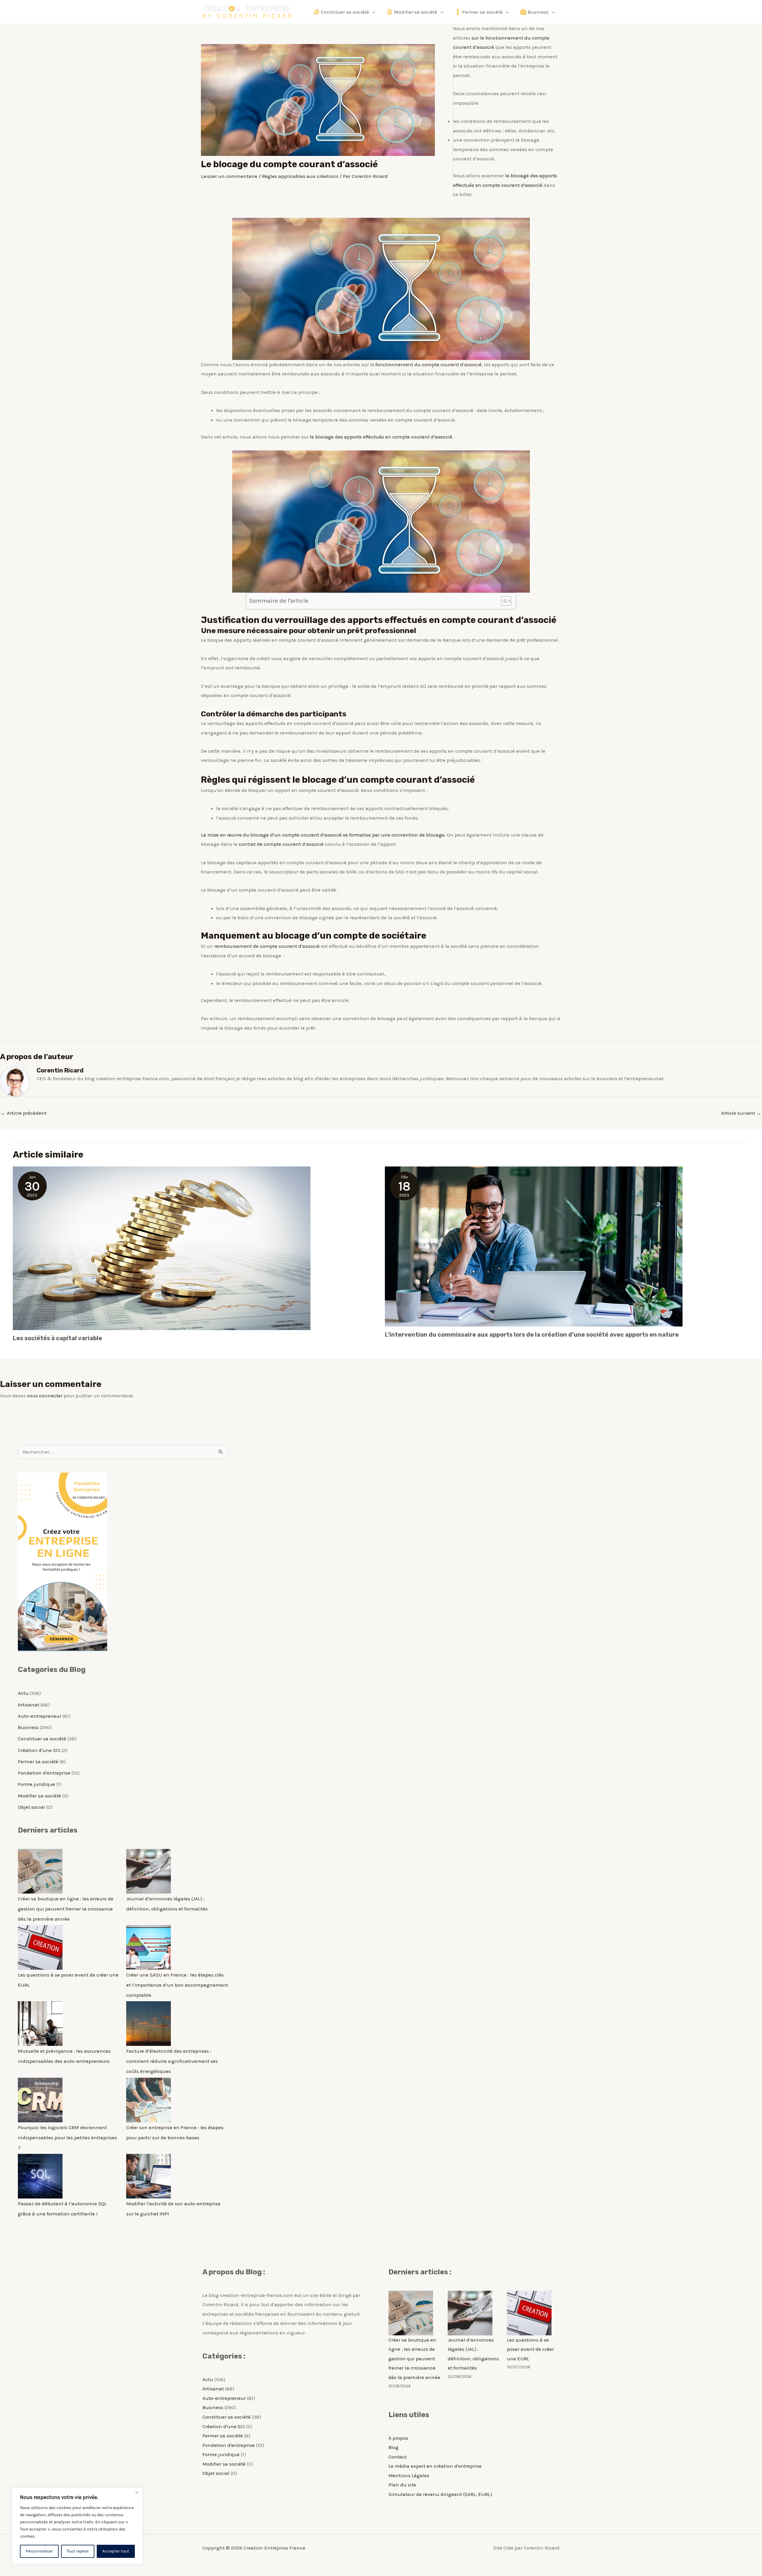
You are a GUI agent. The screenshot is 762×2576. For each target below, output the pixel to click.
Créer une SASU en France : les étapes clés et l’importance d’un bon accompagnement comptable (177, 1985)
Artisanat (29, 1705)
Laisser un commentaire (229, 176)
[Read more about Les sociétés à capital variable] (162, 1248)
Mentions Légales (409, 2475)
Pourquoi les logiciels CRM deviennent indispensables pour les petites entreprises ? (67, 2137)
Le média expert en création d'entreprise (435, 2466)
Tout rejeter (78, 2551)
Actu (23, 1693)
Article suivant (741, 1113)
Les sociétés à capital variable (57, 1338)
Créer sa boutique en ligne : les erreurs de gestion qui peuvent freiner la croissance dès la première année (66, 1909)
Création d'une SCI (39, 1750)
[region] (77, 2526)
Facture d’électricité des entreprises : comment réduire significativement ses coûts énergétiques (172, 2061)
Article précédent (24, 1113)
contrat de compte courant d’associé (281, 844)
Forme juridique (36, 1784)
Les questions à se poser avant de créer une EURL (530, 2349)
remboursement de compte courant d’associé (267, 946)
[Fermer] (137, 2492)
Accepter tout (116, 2551)
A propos (398, 2438)
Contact (398, 2457)
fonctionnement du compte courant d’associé (428, 364)
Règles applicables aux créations (300, 176)
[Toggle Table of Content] (503, 601)
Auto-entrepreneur (40, 1716)
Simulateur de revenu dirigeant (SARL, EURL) (440, 2494)
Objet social (31, 1807)
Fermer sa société (38, 1761)
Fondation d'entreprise (44, 1773)
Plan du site (402, 2485)
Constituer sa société (42, 1739)
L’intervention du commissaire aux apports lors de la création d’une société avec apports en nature (532, 1335)
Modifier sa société (39, 1796)
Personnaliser (39, 2551)
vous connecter (45, 1396)
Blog (394, 2447)
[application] (372, 12)
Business (28, 1727)
